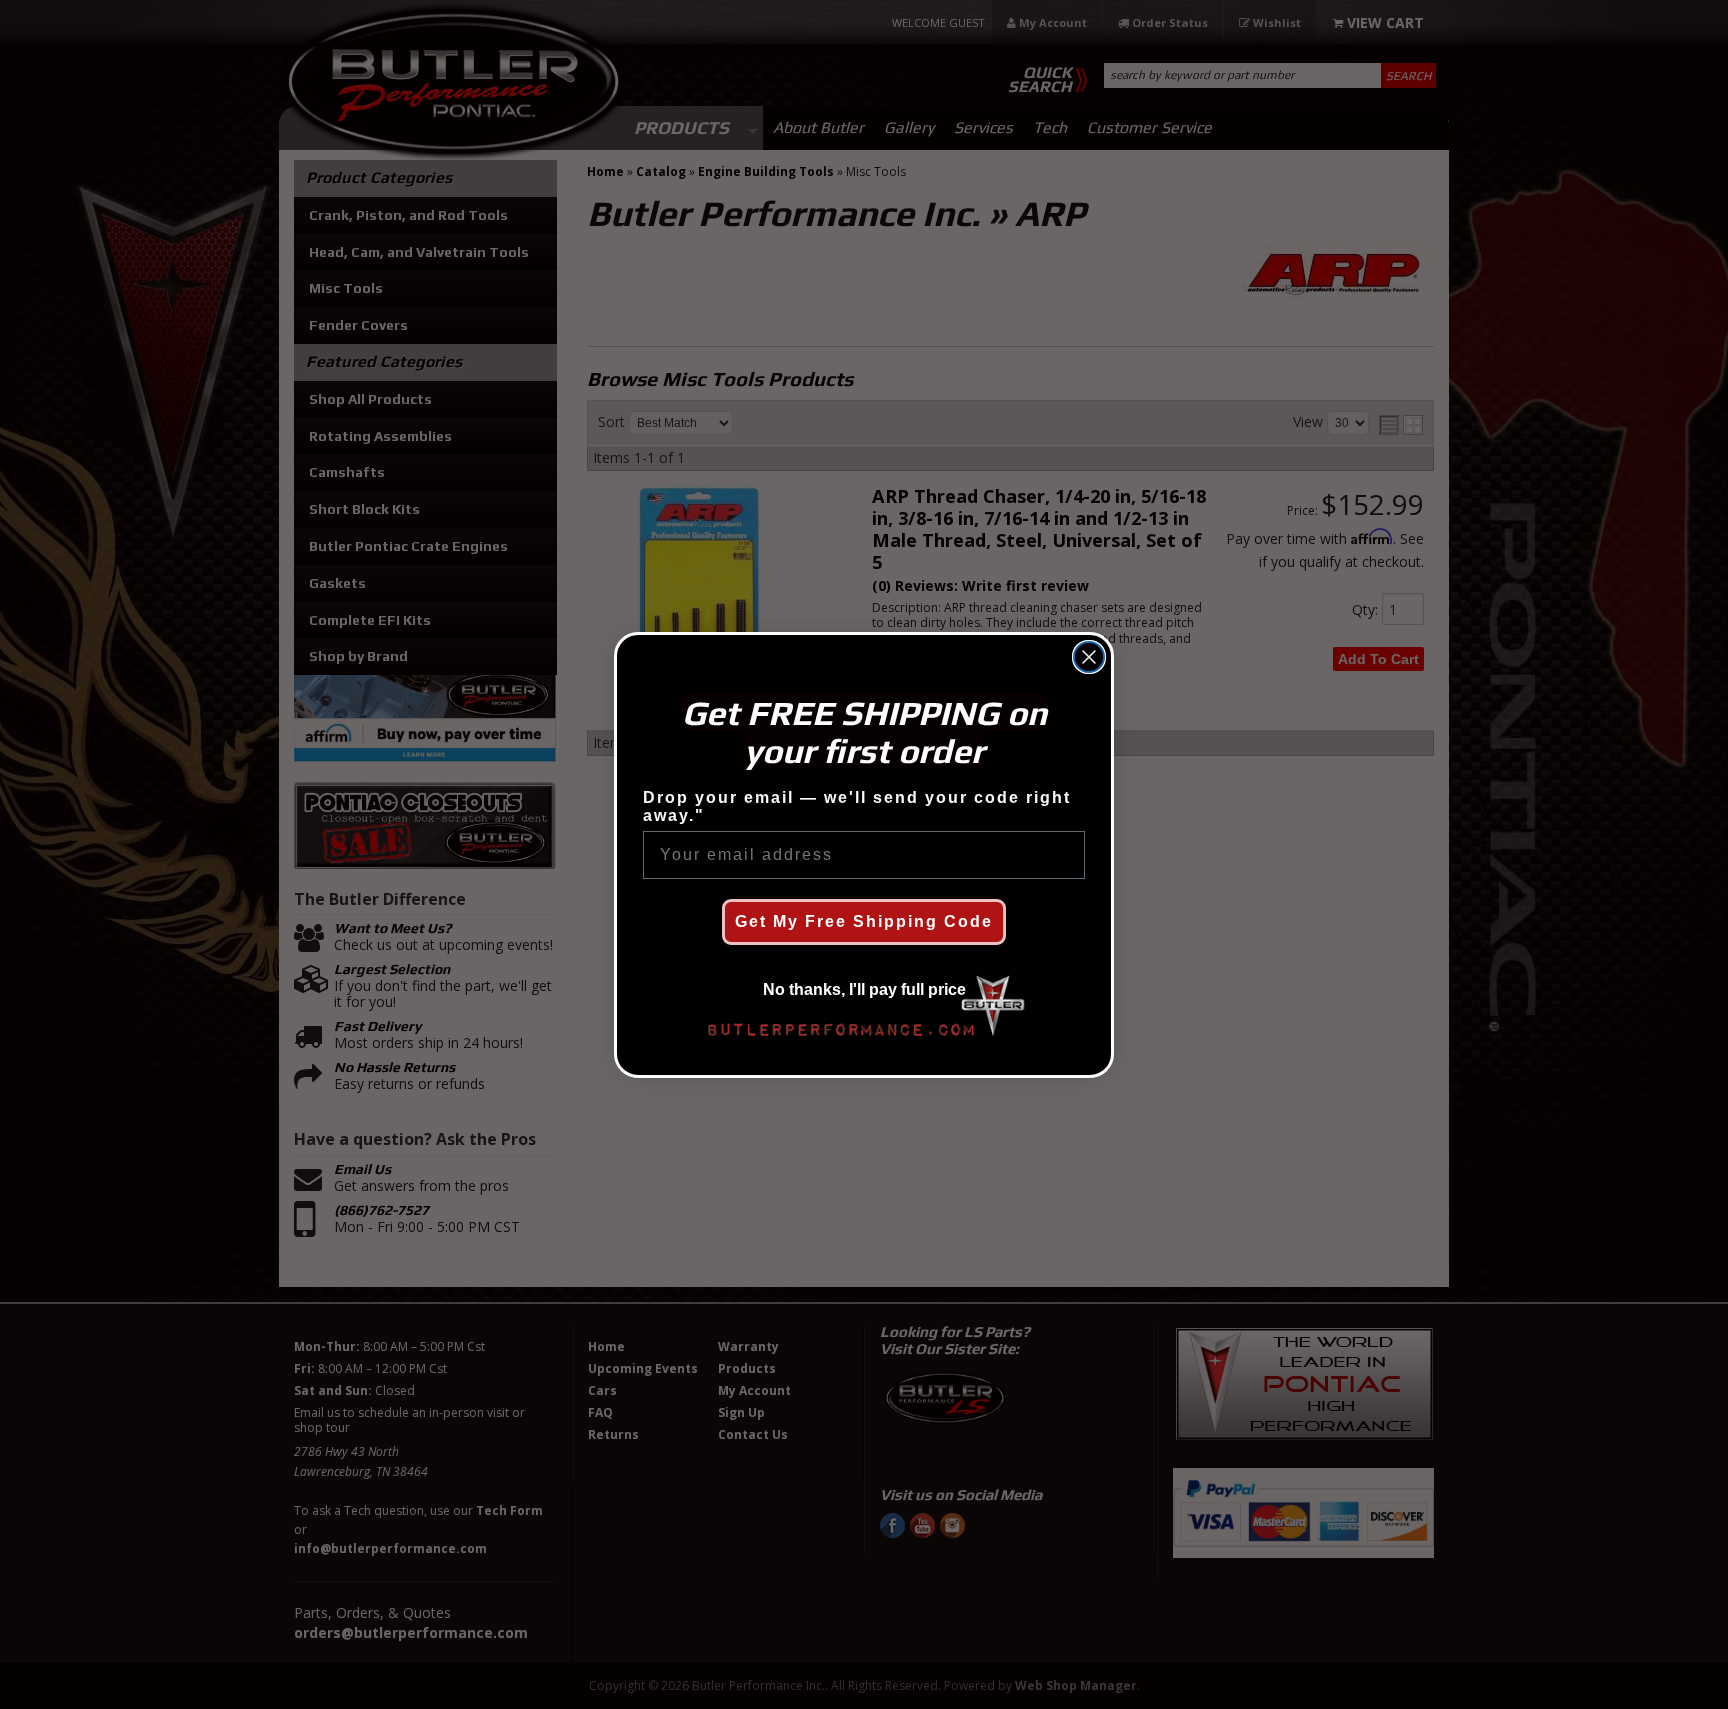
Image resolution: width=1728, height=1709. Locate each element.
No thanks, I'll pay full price (864, 989)
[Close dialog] (1089, 657)
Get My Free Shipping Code (864, 921)
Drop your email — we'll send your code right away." (857, 806)
